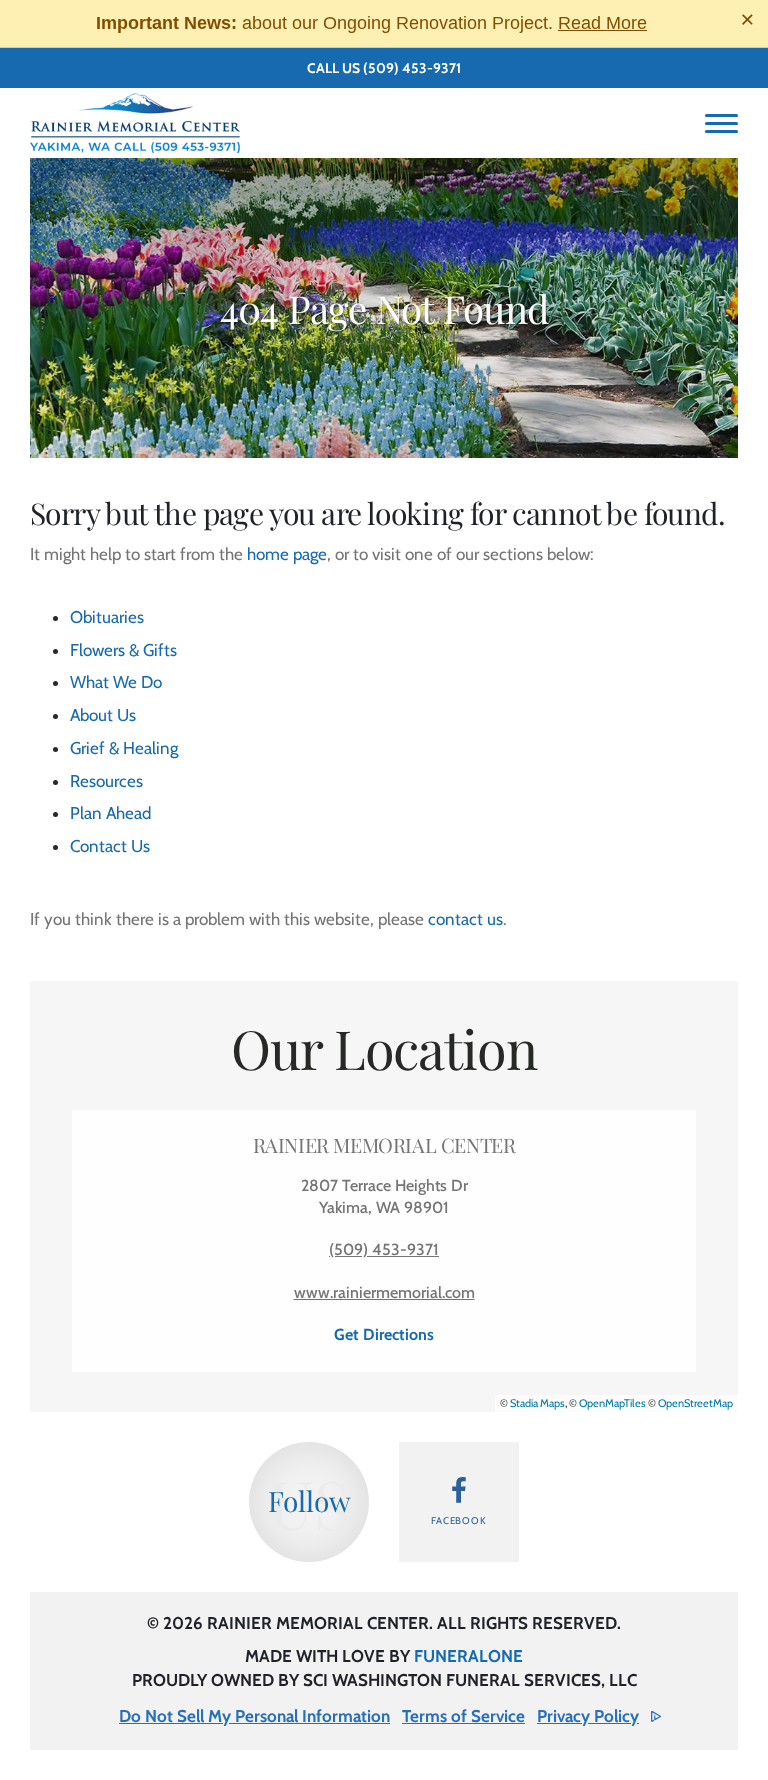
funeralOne (468, 1656)
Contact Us (110, 846)
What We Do (116, 682)
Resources (106, 781)
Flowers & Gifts (123, 650)
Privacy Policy (588, 1716)
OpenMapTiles (612, 1403)
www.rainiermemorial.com (384, 1292)
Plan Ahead (110, 813)
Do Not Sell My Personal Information (254, 1716)
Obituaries (107, 617)
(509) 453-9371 (412, 68)
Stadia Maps (537, 1403)
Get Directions (384, 1334)
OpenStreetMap (695, 1403)
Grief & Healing (124, 748)
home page (287, 554)
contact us (465, 919)
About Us (103, 715)
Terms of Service (463, 1716)
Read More (602, 23)
